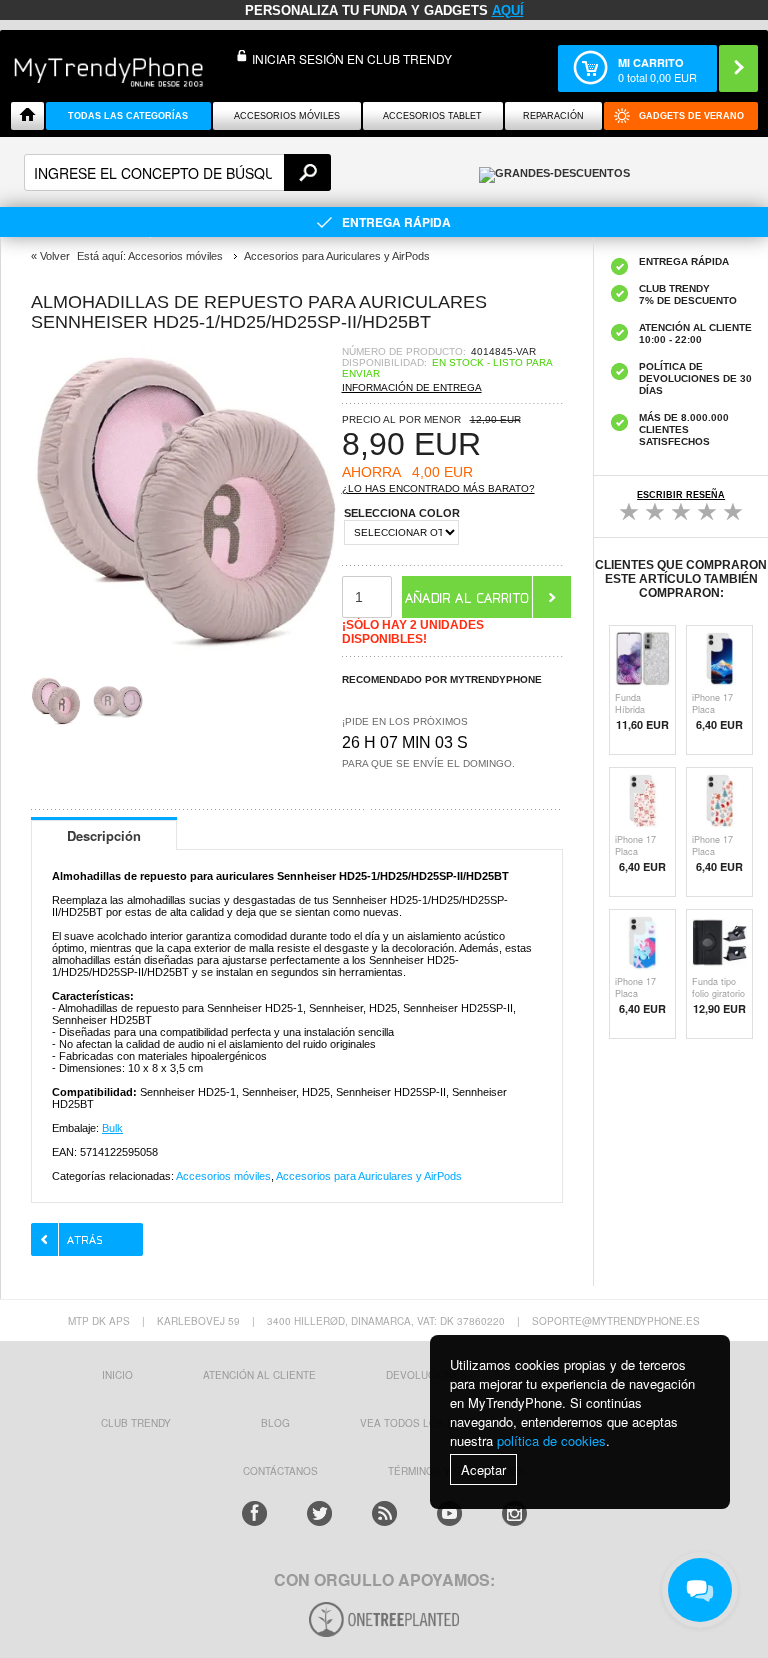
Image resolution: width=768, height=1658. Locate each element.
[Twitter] (319, 1513)
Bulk (112, 1128)
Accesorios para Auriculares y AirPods (369, 1176)
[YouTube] (449, 1513)
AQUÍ (508, 10)
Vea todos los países (422, 1423)
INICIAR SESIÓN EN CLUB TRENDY (352, 58)
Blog (275, 1423)
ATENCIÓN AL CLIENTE (259, 1375)
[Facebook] (254, 1513)
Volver (55, 256)
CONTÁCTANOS (280, 1471)
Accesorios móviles (223, 1176)
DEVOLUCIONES (426, 1375)
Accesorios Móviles (287, 116)
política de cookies (551, 1440)
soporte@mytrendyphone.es (616, 1321)
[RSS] (384, 1513)
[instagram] (514, 1513)
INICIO (117, 1375)
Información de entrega (412, 387)
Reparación (553, 116)
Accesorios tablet (432, 116)
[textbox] (177, 172)
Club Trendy (136, 1423)
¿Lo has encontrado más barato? (438, 488)
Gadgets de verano (691, 116)
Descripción (104, 835)
